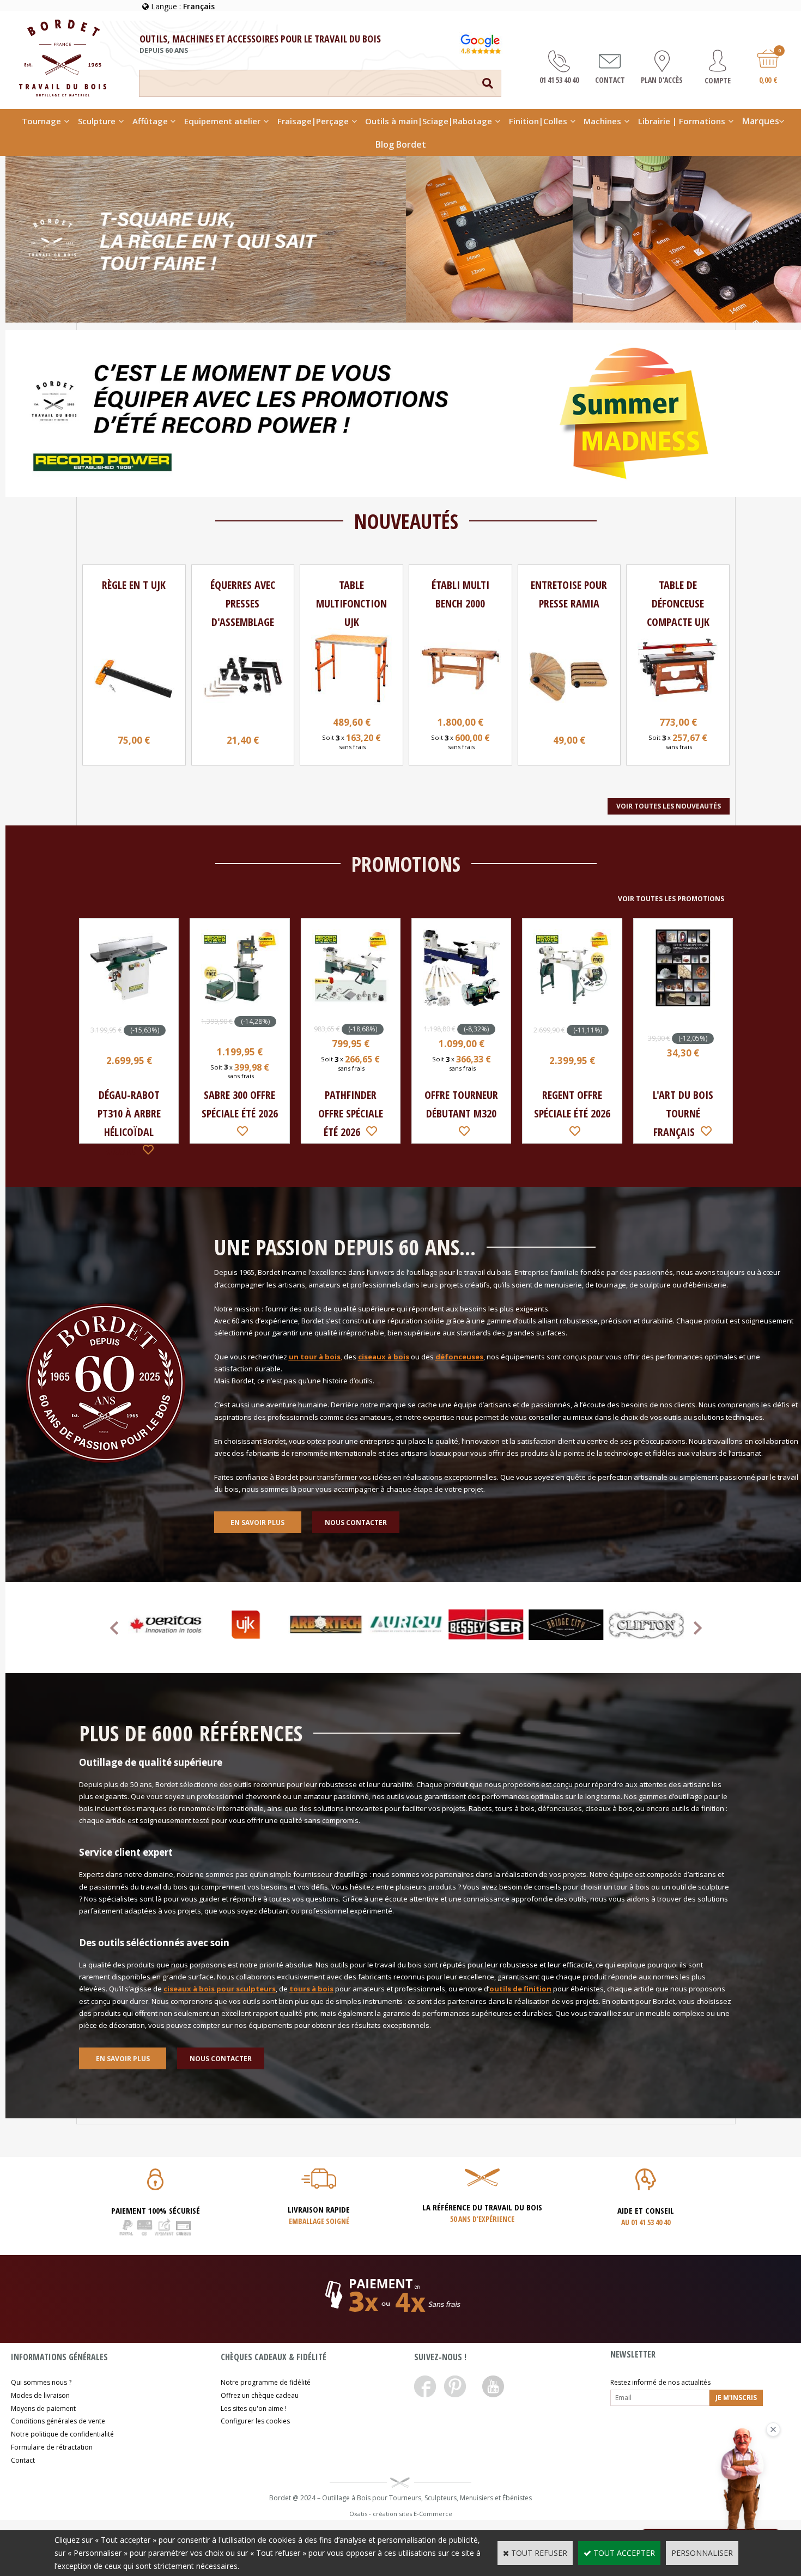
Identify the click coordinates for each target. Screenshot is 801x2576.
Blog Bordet (401, 144)
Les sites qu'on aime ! (254, 2408)
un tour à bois (315, 1357)
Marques (761, 121)
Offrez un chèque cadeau (260, 2395)
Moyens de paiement (43, 2408)
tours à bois (311, 1989)
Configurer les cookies (255, 2421)
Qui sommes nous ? (41, 2382)
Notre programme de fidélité (266, 2382)
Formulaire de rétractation (52, 2447)
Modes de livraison (40, 2395)
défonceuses (459, 1357)
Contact (23, 2460)
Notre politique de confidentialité (62, 2434)
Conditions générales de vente (58, 2421)
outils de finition (520, 1989)
